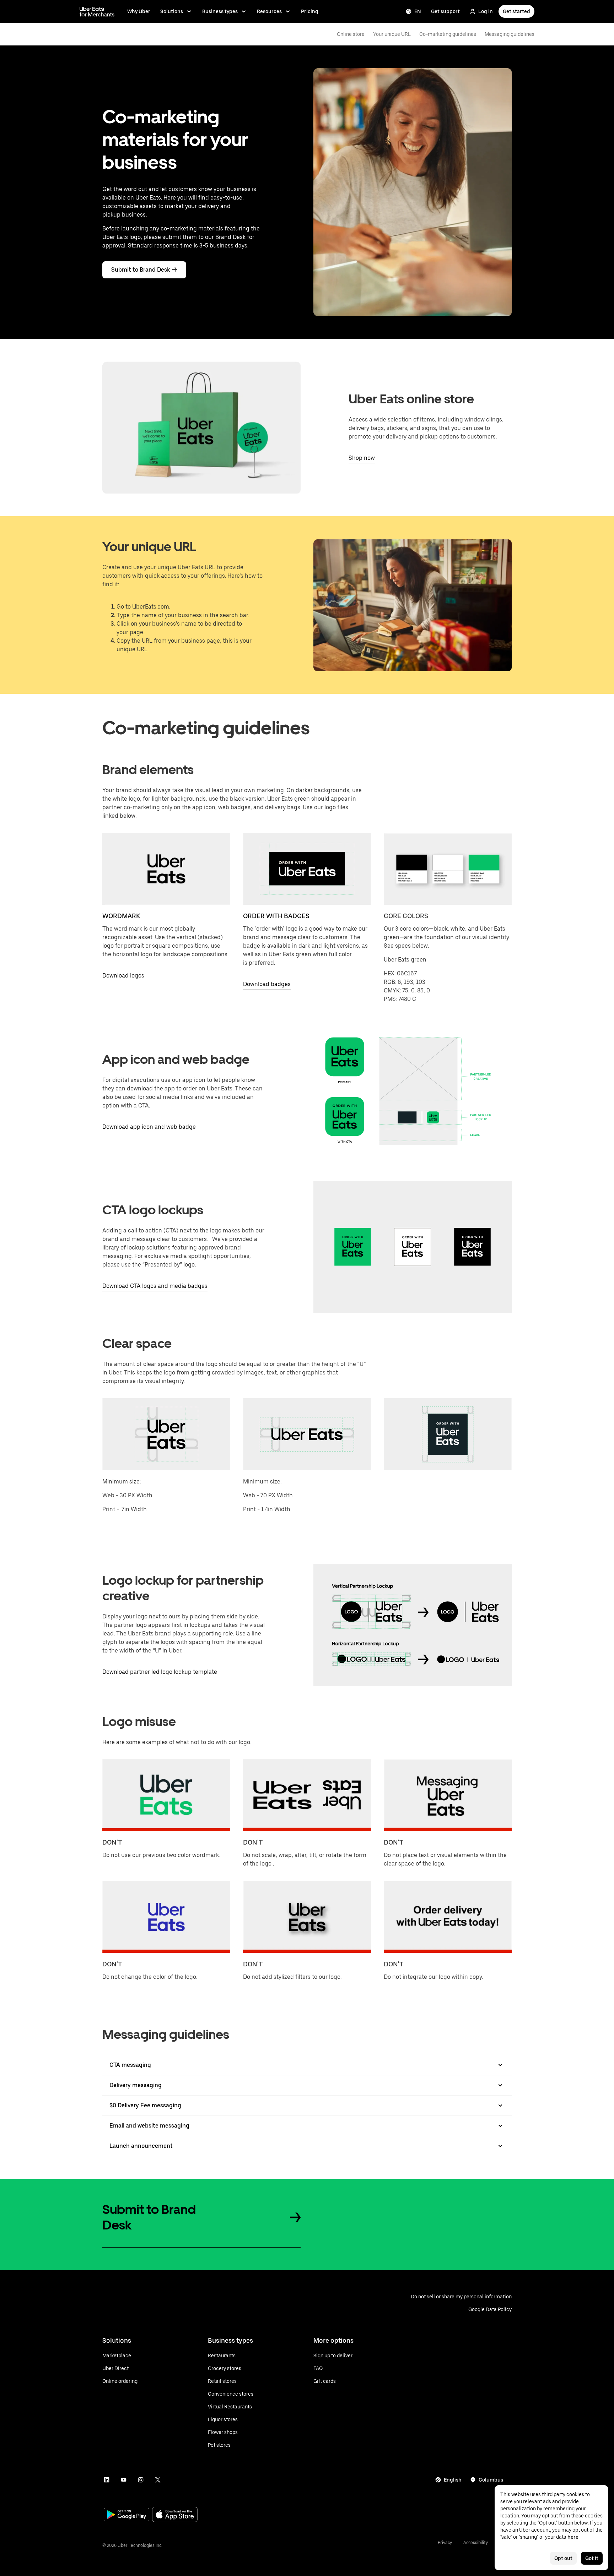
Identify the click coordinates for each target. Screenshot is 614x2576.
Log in (486, 11)
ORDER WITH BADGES (276, 916)
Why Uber (139, 11)
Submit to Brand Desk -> (144, 270)
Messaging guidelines (510, 34)
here (573, 2537)
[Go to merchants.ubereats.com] (97, 11)
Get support (445, 11)
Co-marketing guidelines (448, 34)
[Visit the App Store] (175, 2515)
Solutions (172, 11)
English (453, 2480)
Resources (269, 11)
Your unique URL (392, 34)
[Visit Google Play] (126, 2515)
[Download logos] (166, 869)
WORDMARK (121, 916)
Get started (516, 11)
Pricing (310, 11)
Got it (592, 2558)
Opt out (563, 2558)
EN (418, 11)
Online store (351, 34)
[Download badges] (307, 869)
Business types (220, 11)
